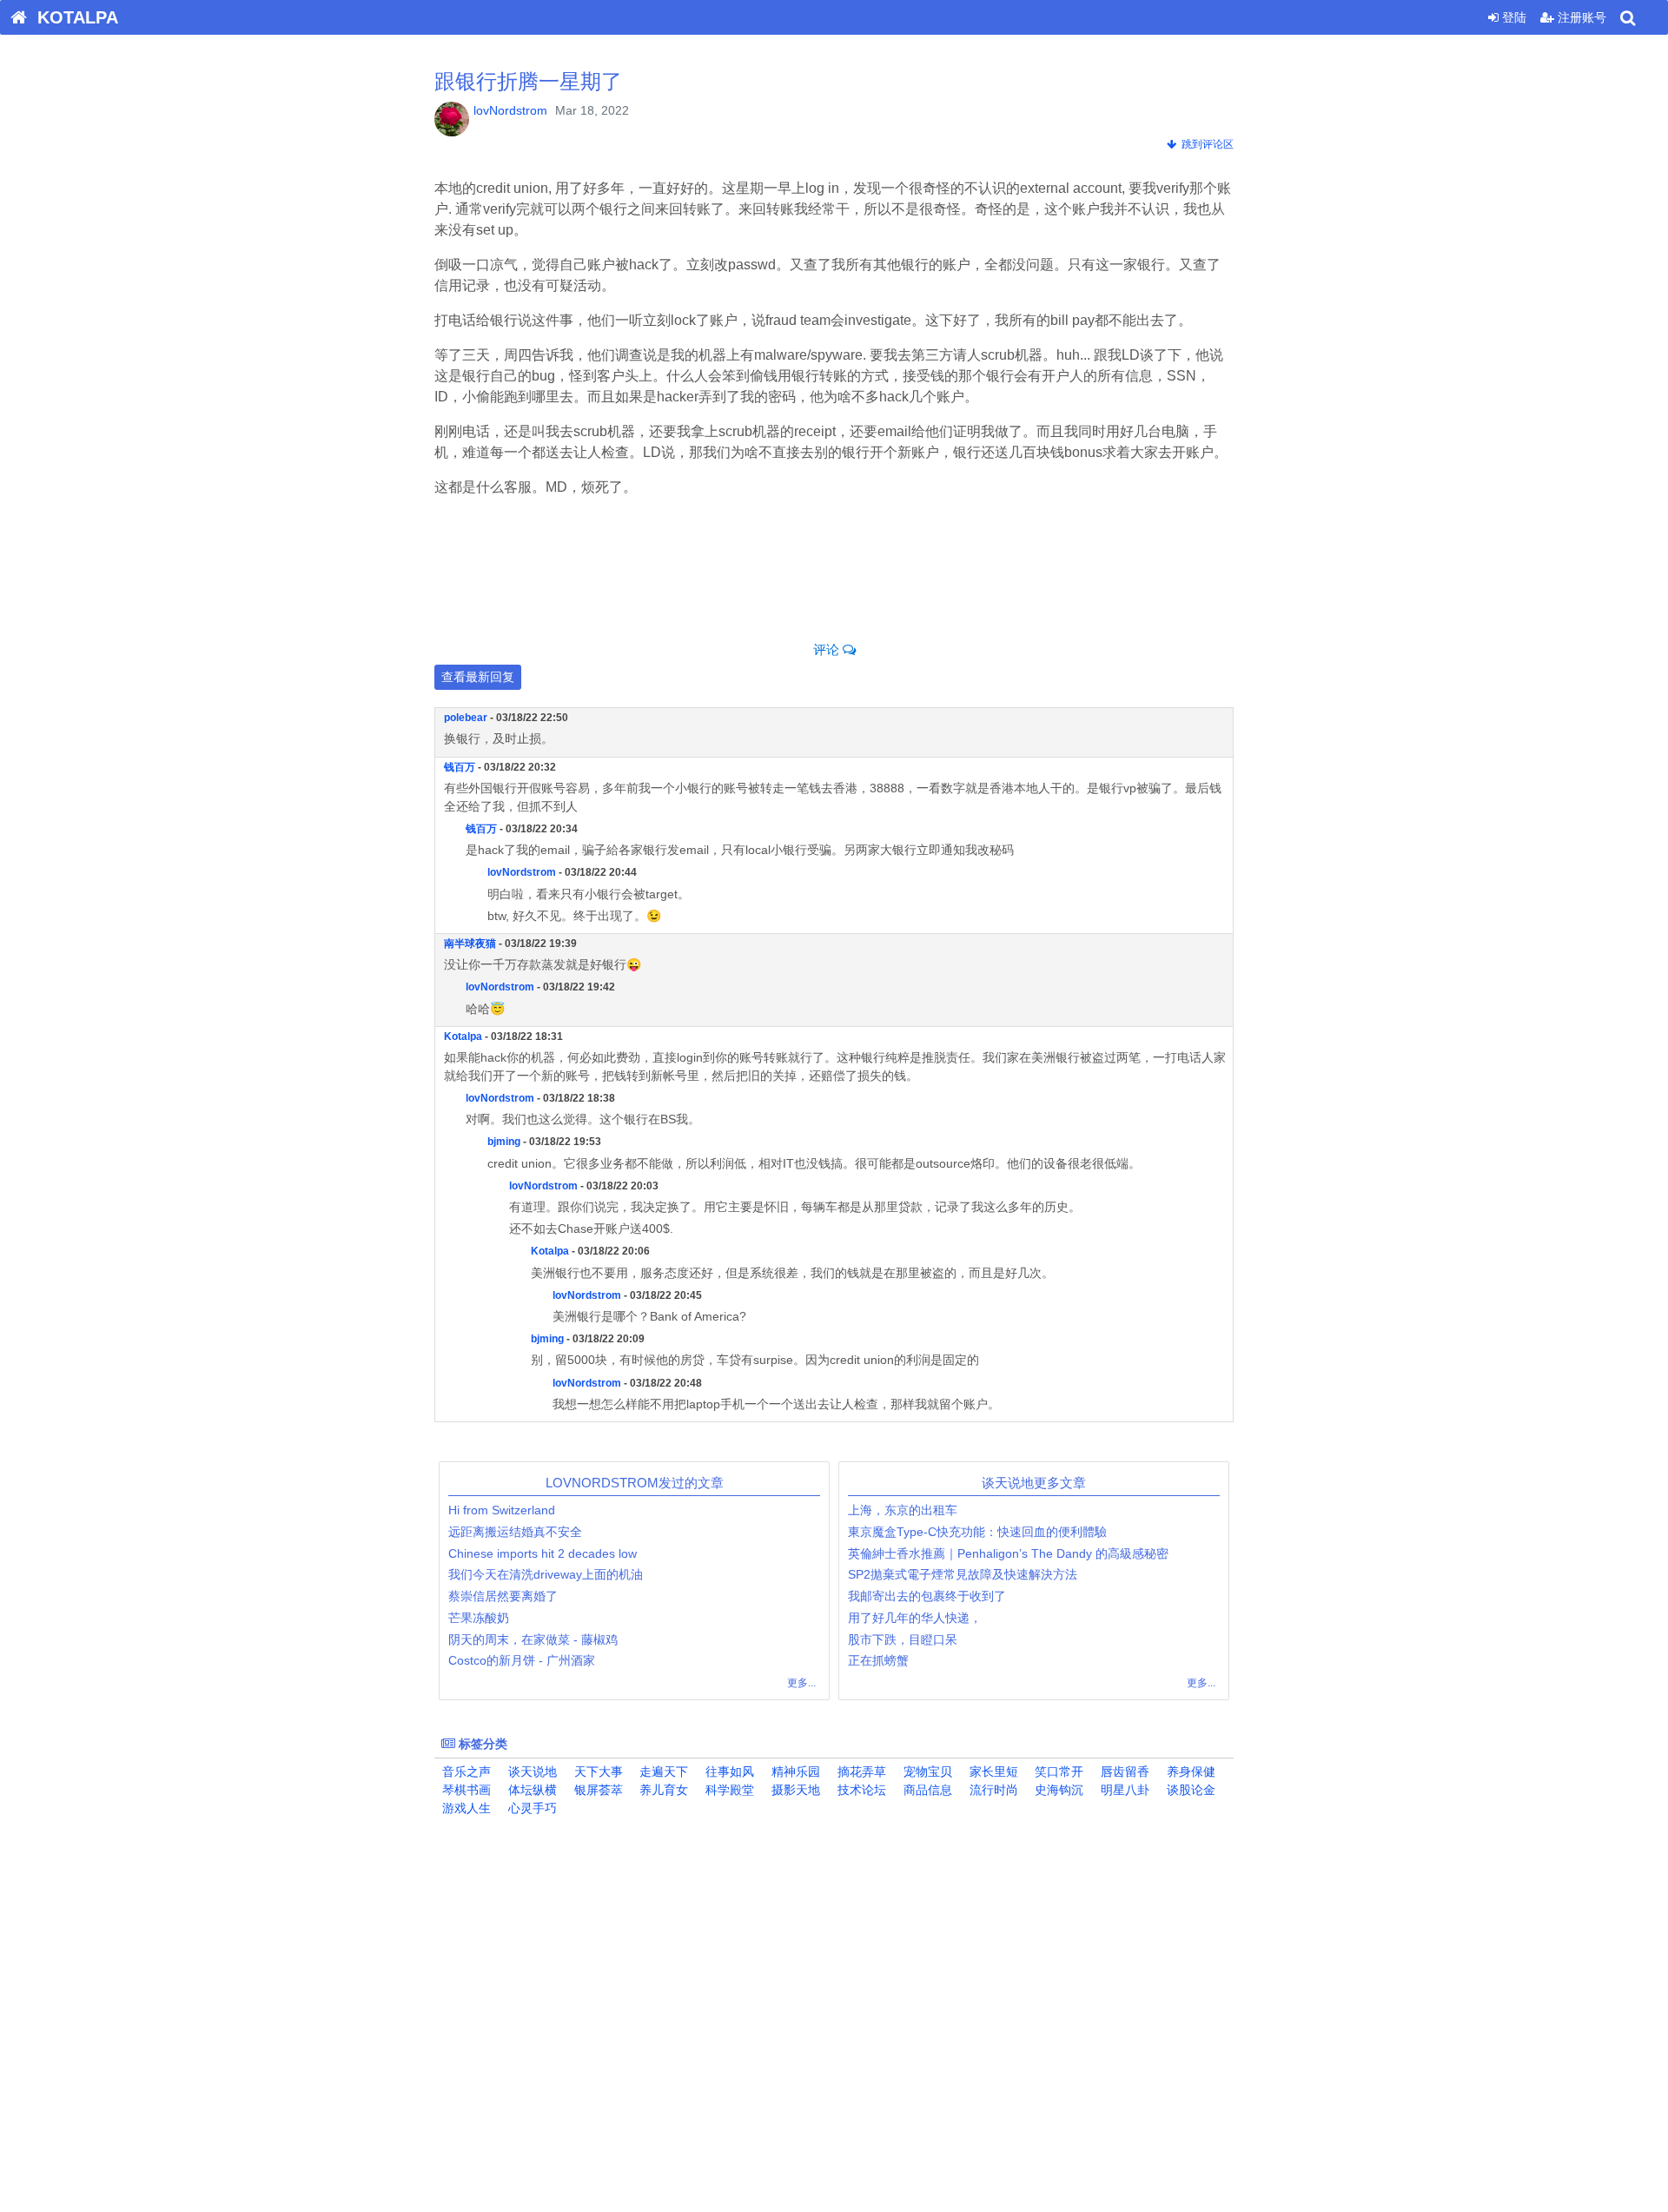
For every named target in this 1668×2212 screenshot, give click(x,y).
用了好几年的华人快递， (915, 1618)
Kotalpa (463, 1036)
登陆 (1512, 17)
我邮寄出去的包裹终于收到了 (927, 1596)
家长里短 (992, 1772)
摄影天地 (794, 1790)
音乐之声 (465, 1772)
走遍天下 (662, 1772)
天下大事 (597, 1772)
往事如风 (728, 1772)
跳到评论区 (1205, 144)
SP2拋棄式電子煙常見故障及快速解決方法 (963, 1574)
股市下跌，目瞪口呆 (903, 1639)
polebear (466, 718)
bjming (504, 1142)
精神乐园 (794, 1772)
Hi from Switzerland (503, 1510)
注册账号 (1580, 17)
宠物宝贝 (926, 1772)
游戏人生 (465, 1808)
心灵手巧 (531, 1808)
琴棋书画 (465, 1790)
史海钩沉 (1057, 1790)
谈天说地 (531, 1772)
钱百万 (460, 767)
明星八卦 (1123, 1790)
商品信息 (926, 1790)
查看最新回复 (478, 677)
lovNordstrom (510, 110)
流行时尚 (992, 1790)
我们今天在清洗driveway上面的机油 (546, 1574)
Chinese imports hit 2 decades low (543, 1553)
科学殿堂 (728, 1790)
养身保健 (1189, 1772)
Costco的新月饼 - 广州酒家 (522, 1660)
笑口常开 (1057, 1772)
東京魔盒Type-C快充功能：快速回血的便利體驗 (977, 1532)
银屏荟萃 (597, 1790)
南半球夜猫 (470, 944)
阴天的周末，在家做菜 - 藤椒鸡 (533, 1639)
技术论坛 (860, 1790)
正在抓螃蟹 (878, 1660)
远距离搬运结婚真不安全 (515, 1532)
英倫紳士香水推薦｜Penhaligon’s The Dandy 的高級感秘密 (1008, 1553)
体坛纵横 (531, 1790)
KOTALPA (73, 17)
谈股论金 (1189, 1790)
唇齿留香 (1123, 1772)
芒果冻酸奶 (479, 1618)
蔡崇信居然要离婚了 (503, 1596)
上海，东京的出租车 (903, 1510)
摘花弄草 (860, 1772)
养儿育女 (662, 1790)
